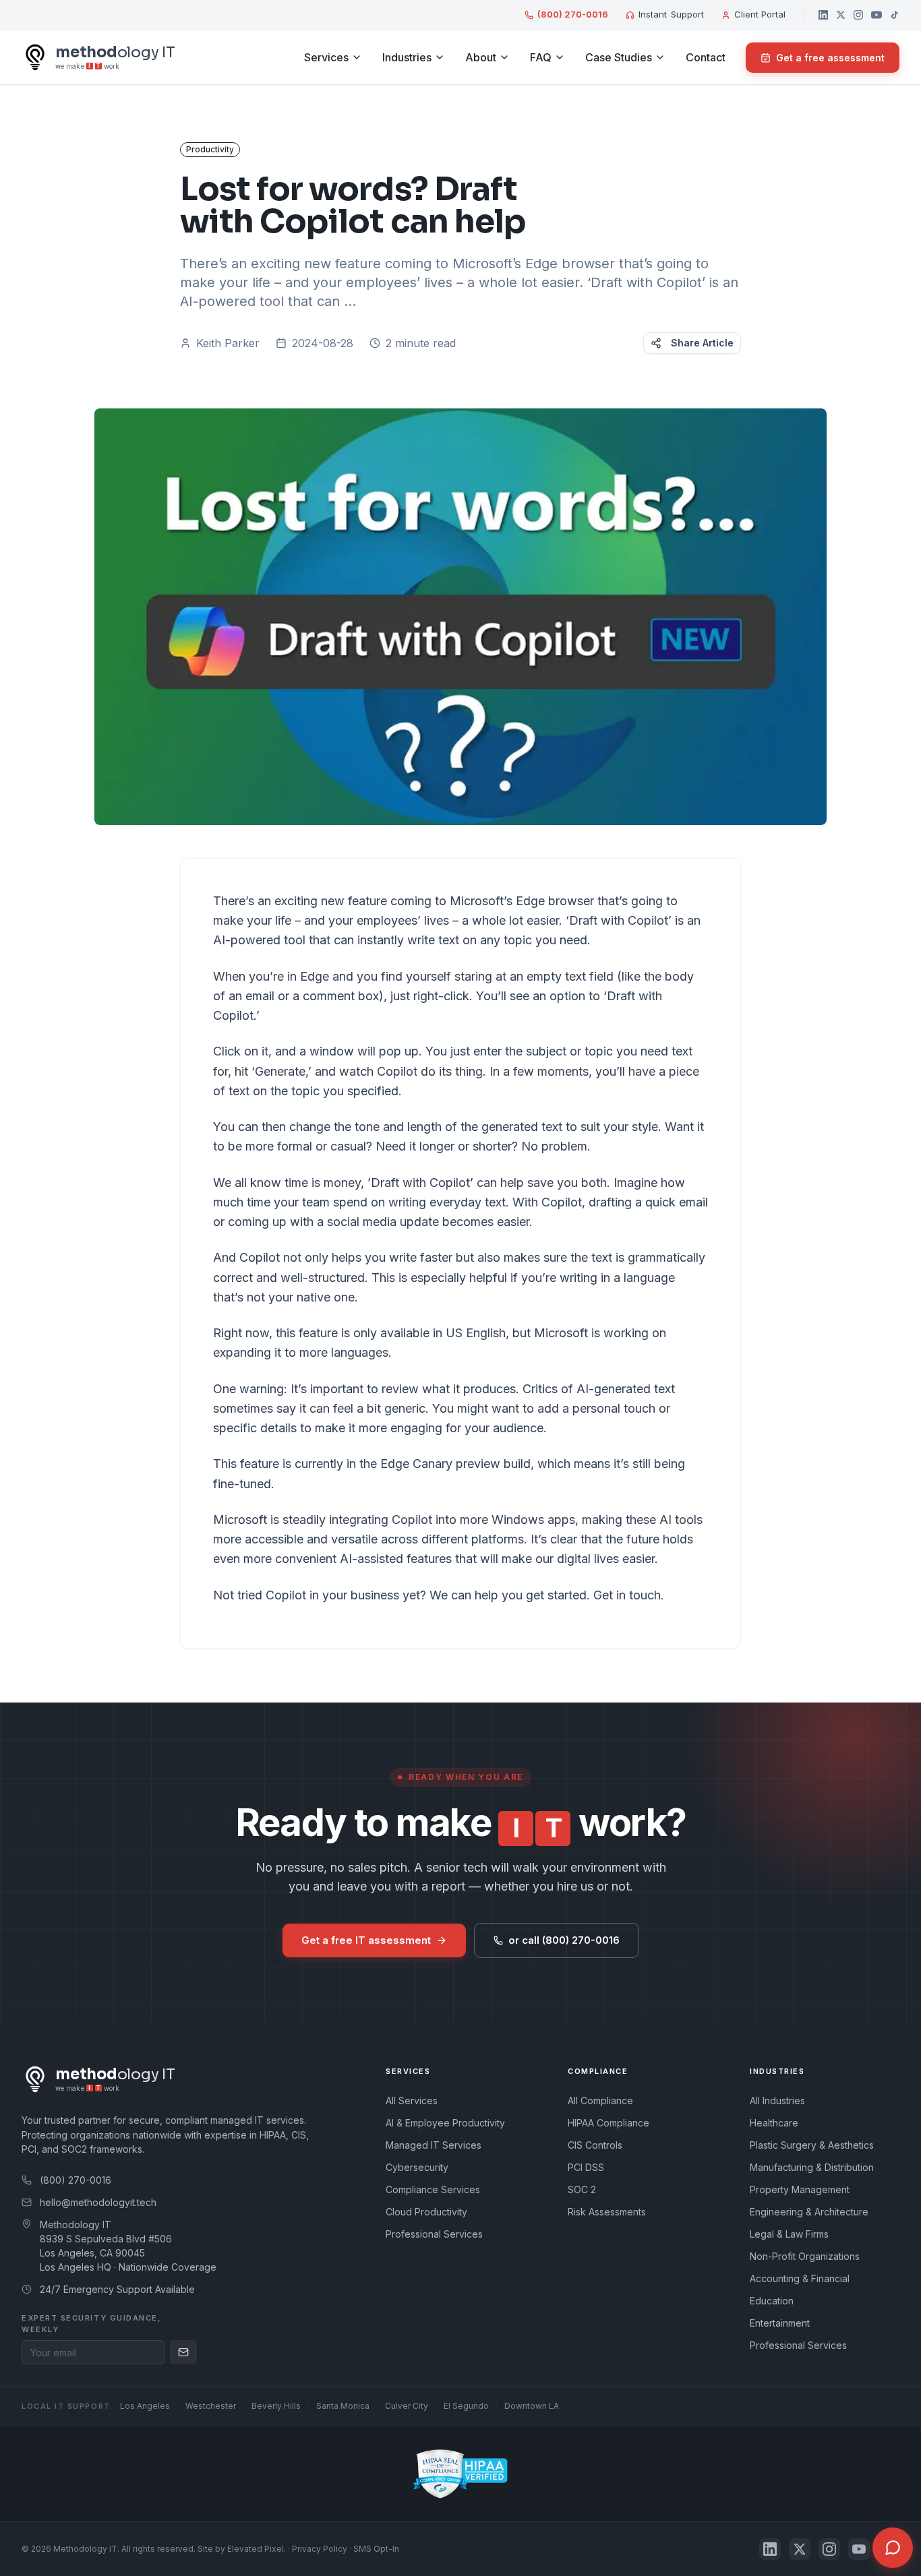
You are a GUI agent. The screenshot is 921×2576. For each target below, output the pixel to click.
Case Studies (619, 57)
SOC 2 (582, 2189)
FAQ (541, 57)
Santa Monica (343, 2406)
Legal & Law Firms (789, 2234)
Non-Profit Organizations (805, 2256)
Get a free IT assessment (366, 1940)
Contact (706, 57)
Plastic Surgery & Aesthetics (812, 2145)
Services (326, 57)
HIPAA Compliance (608, 2123)
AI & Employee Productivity (445, 2123)
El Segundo (466, 2406)
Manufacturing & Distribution (812, 2167)
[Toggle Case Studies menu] (660, 57)
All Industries (777, 2100)
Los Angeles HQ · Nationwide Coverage (128, 2267)
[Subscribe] (183, 2352)
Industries (407, 57)
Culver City (407, 2406)
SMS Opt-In (376, 2549)
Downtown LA (532, 2406)
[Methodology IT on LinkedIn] (823, 15)
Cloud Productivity (426, 2212)
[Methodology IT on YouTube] (877, 15)
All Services (412, 2100)
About (481, 57)
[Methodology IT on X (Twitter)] (841, 15)
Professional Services (434, 2234)
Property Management (800, 2189)
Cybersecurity (417, 2167)
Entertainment (780, 2323)
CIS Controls (595, 2145)
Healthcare (774, 2123)
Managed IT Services (434, 2145)
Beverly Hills (276, 2406)
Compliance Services (433, 2189)
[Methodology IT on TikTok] (895, 15)
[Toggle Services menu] (357, 57)
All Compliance (600, 2100)
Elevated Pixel (256, 2549)
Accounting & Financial (800, 2278)
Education (772, 2301)
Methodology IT (85, 2549)
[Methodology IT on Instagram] (858, 15)
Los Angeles (145, 2406)
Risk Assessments (607, 2212)
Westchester (211, 2406)
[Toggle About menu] (504, 57)
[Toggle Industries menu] (440, 57)
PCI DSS (586, 2167)
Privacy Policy (320, 2549)
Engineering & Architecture (809, 2212)
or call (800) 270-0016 (564, 1940)
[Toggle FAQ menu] (560, 57)
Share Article (702, 343)
